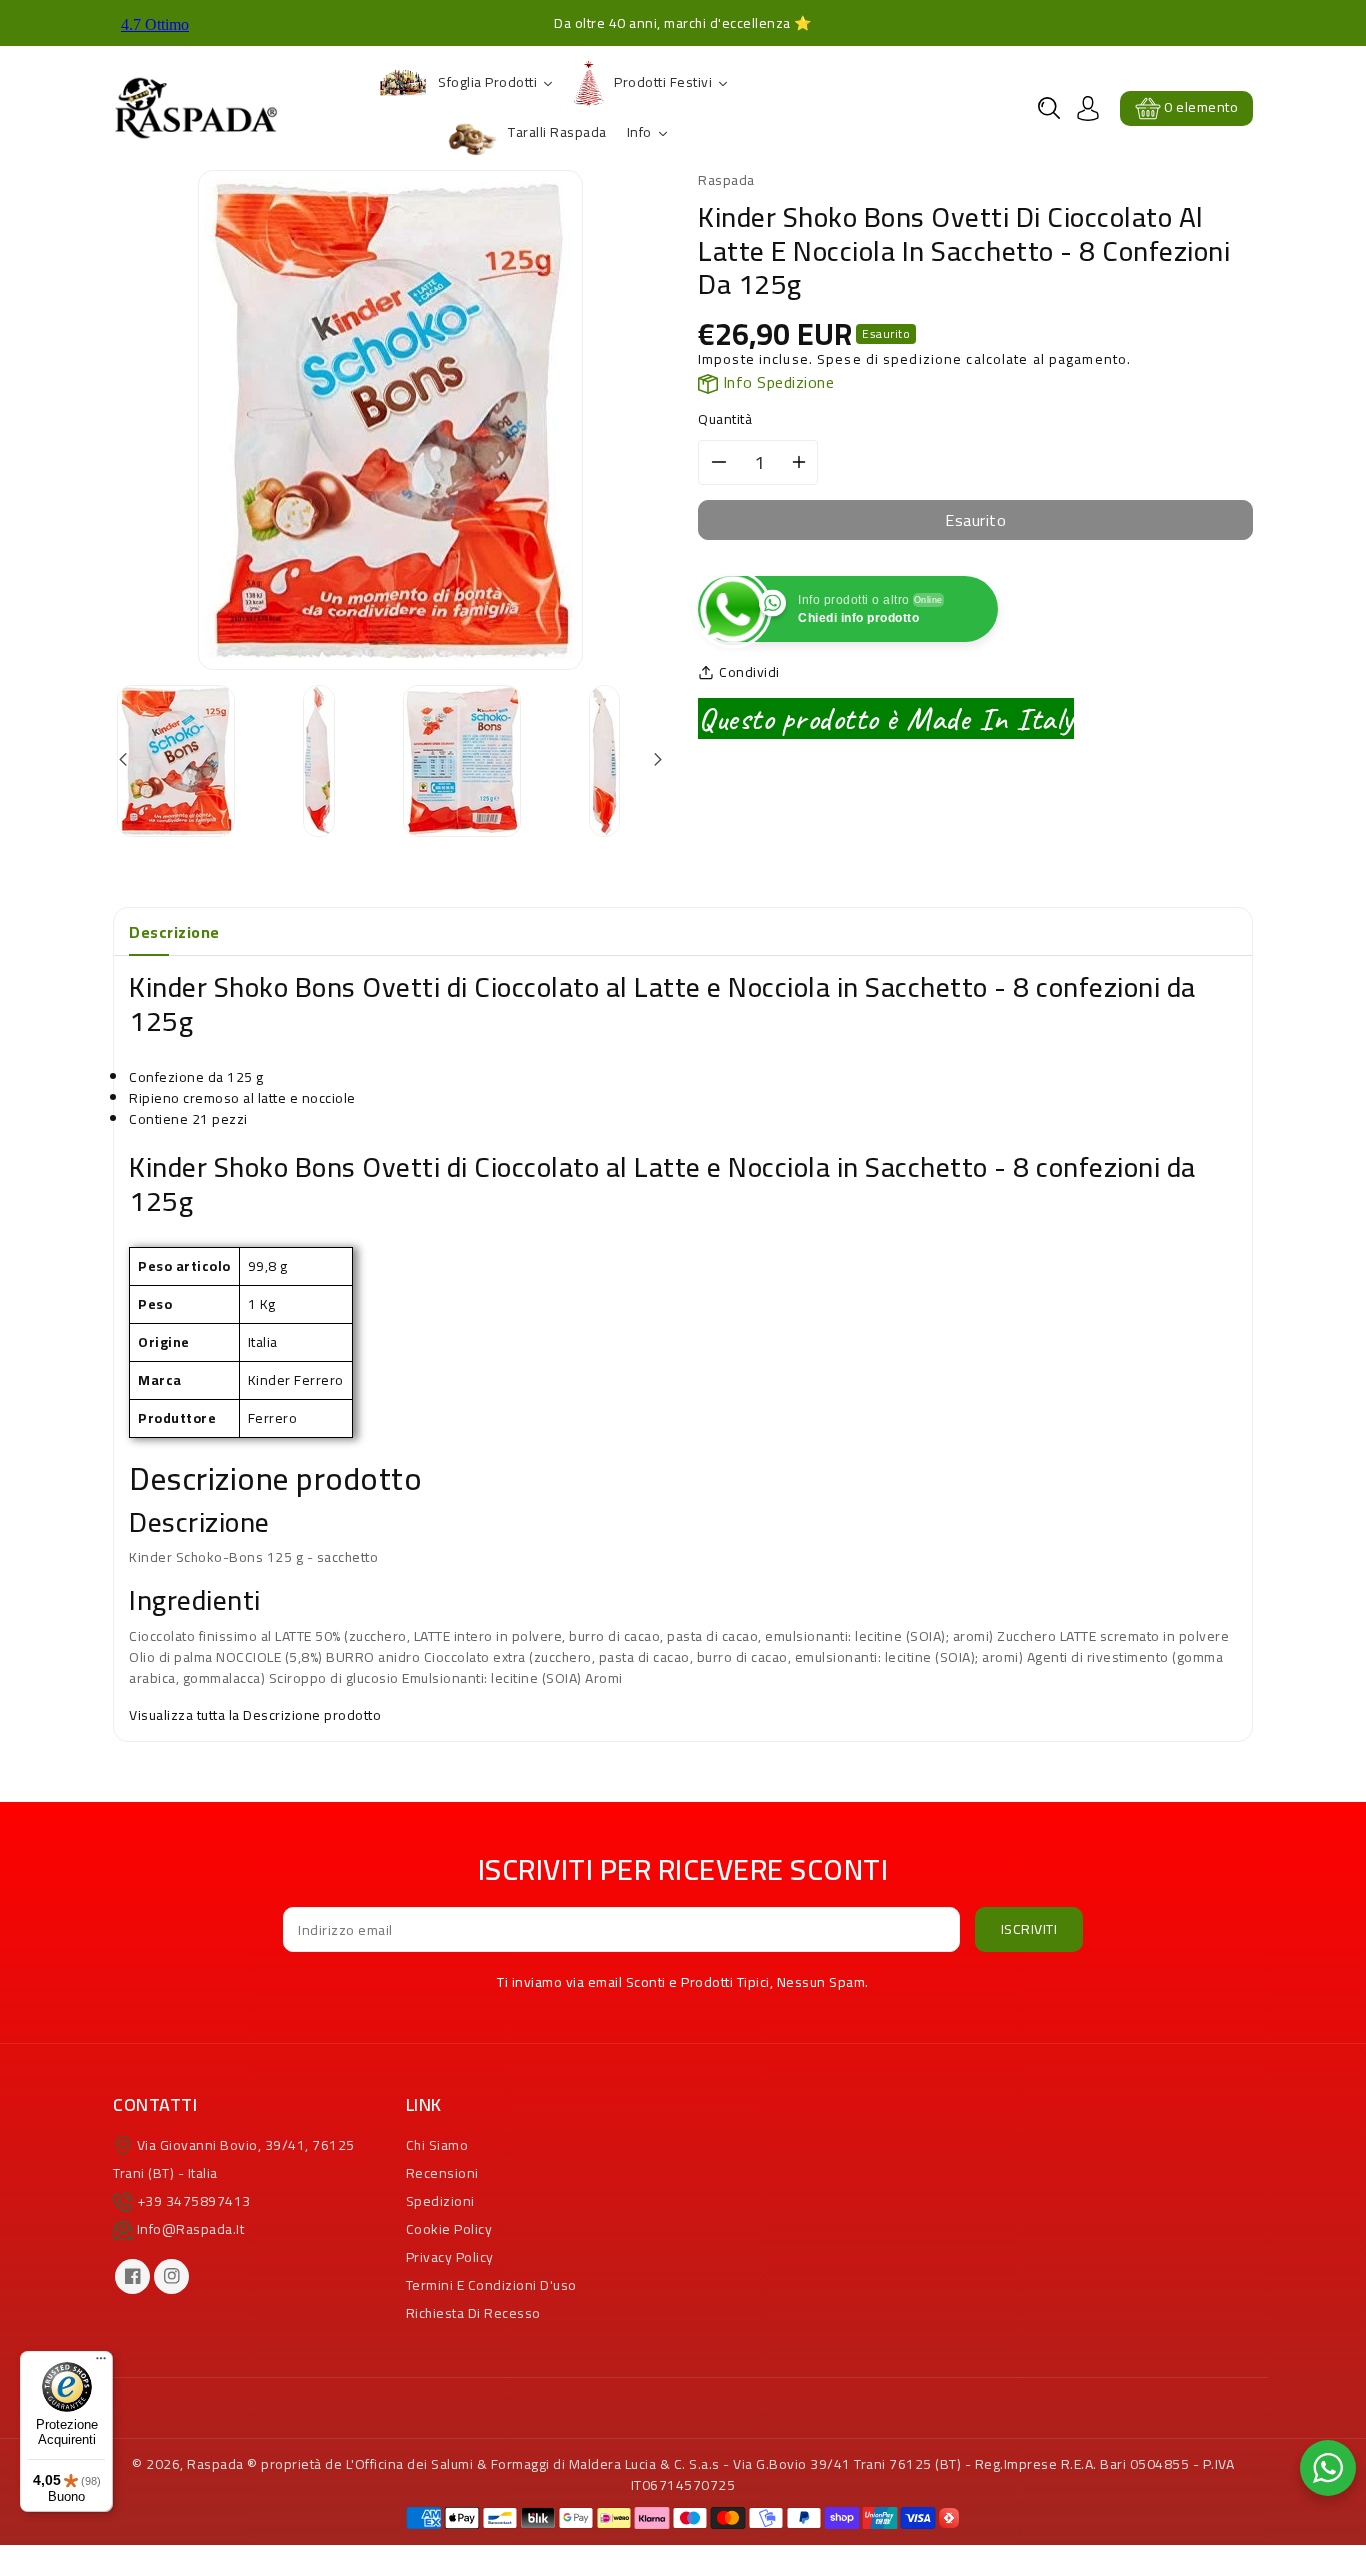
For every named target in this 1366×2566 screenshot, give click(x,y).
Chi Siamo (437, 2145)
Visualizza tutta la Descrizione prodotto (255, 1715)
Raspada (215, 2464)
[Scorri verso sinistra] (124, 760)
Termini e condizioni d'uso (491, 2285)
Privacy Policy (450, 2257)
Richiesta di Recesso (473, 2313)
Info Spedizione (776, 382)
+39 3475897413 (194, 2201)
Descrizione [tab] (174, 932)
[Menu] (101, 2363)
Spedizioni (440, 2201)
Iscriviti (1029, 1929)
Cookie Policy (449, 2229)
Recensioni (442, 2173)
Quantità (725, 419)
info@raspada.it (191, 2229)
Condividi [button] (749, 672)
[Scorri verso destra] (656, 760)
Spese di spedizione (889, 359)
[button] (1049, 108)
